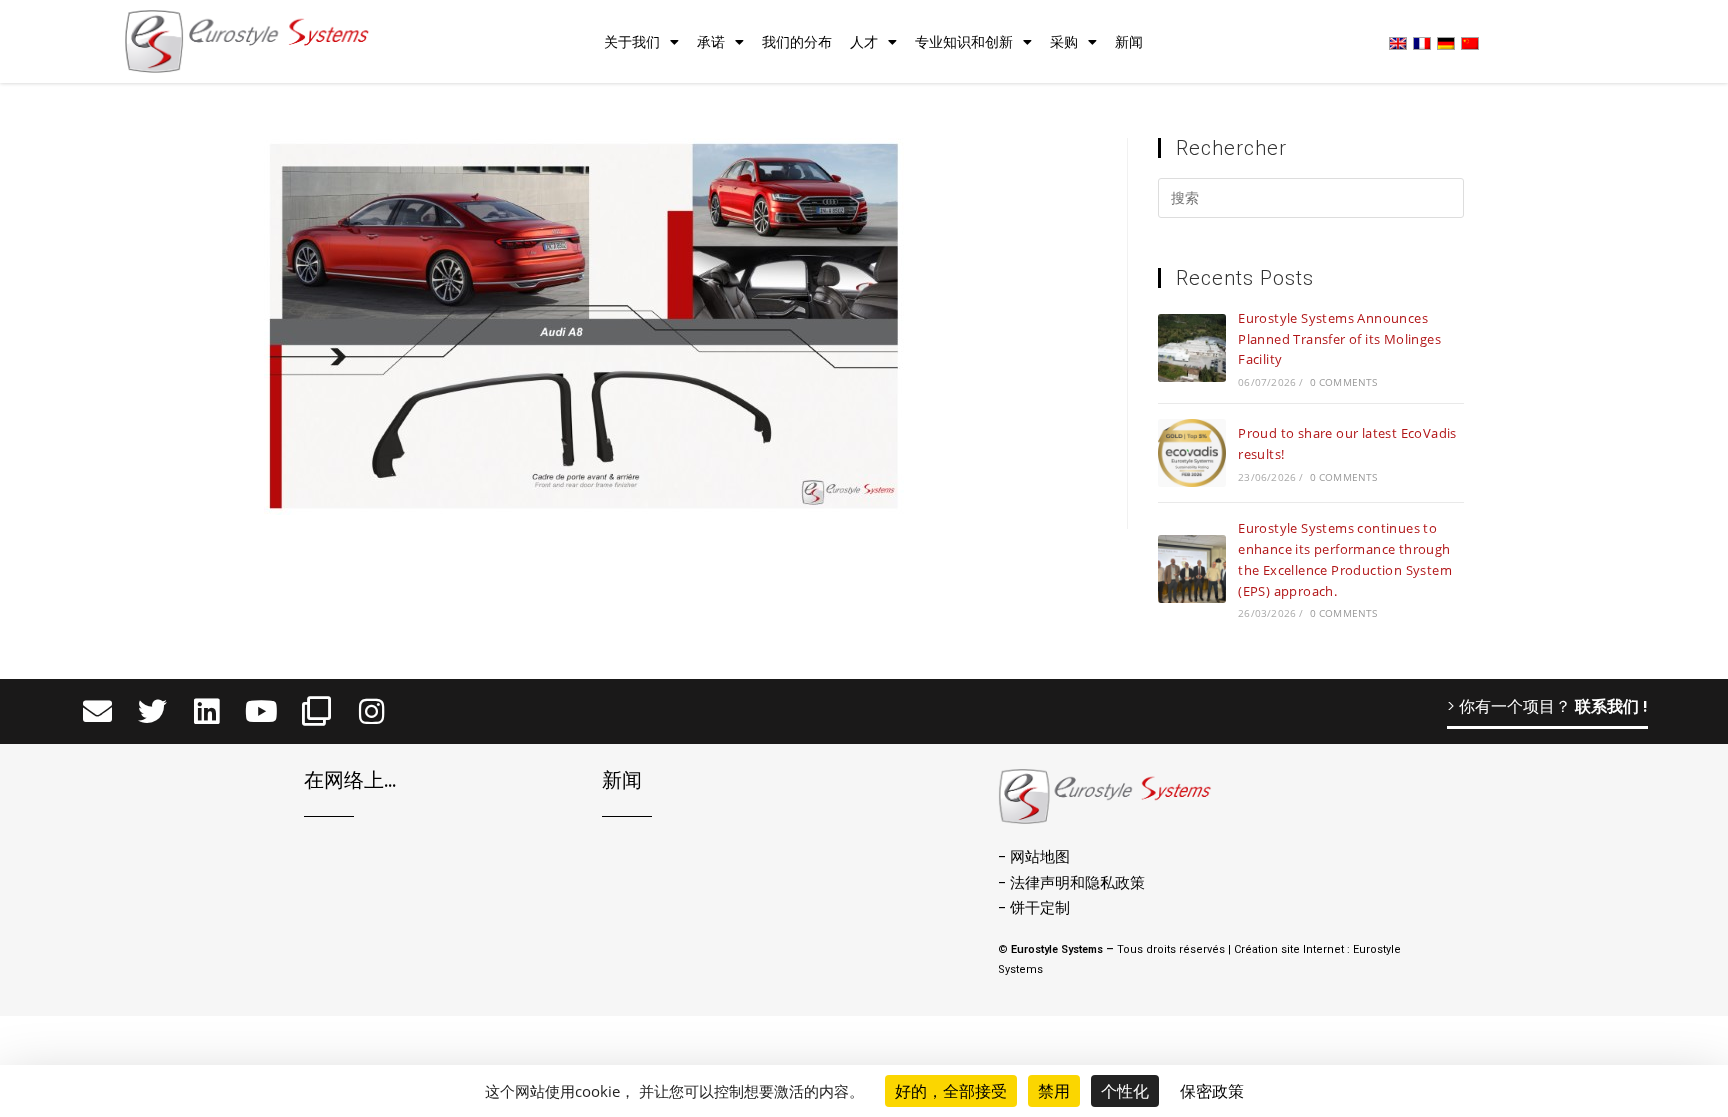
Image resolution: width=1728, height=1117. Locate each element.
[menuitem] (1398, 42)
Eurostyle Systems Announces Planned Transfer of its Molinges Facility (1339, 339)
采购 (1064, 42)
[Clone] (316, 711)
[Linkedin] (207, 711)
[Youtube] (261, 711)
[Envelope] (97, 711)
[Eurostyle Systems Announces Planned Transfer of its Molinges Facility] (1192, 348)
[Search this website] (1311, 201)
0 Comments (1344, 382)
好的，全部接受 (951, 1091)
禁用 (1054, 1091)
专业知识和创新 (964, 42)
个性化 (1125, 1091)
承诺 (711, 42)
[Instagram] (371, 711)
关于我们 (632, 42)
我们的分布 (797, 42)
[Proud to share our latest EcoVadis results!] (1192, 453)
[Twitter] (152, 711)
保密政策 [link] (1212, 1091)
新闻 (1129, 42)
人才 (864, 42)
